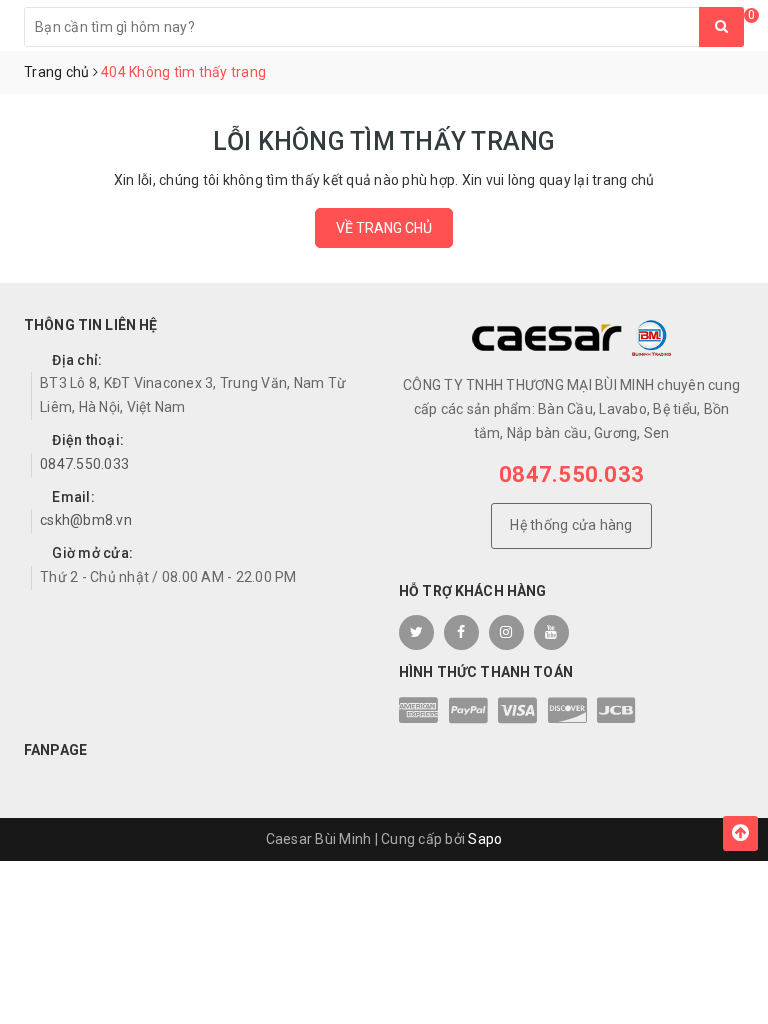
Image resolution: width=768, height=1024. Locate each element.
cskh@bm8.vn (86, 520)
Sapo (485, 839)
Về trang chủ (384, 228)
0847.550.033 (84, 464)
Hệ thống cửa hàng (571, 525)
